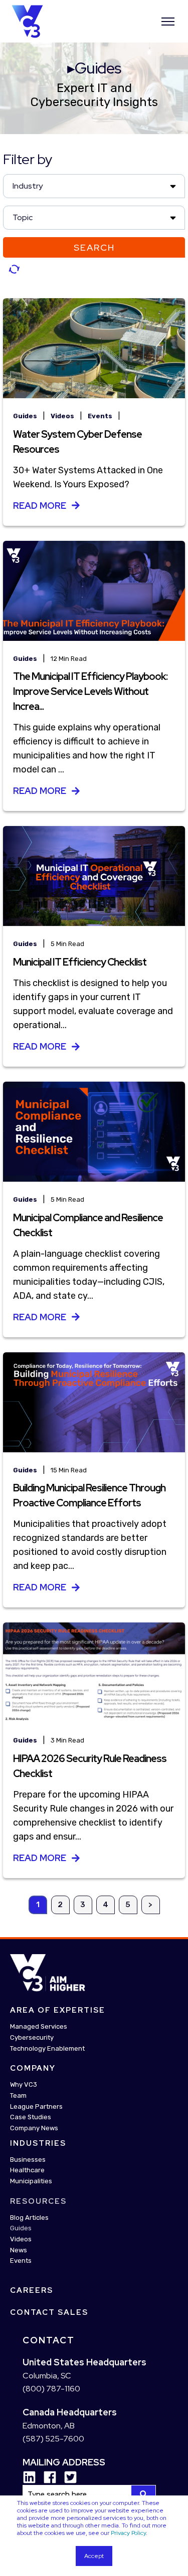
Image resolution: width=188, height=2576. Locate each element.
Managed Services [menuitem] (39, 2026)
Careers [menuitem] (32, 2290)
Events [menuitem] (21, 2261)
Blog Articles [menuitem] (29, 2218)
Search (94, 247)
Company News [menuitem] (34, 2128)
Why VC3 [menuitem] (24, 2084)
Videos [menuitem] (21, 2239)
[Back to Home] (27, 21)
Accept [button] (94, 2556)
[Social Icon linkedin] (29, 2477)
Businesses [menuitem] (28, 2160)
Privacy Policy (128, 2533)
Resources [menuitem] (38, 2201)
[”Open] (168, 22)
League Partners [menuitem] (36, 2106)
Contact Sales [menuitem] (49, 2312)
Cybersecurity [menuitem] (32, 2037)
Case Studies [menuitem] (31, 2117)
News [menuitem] (19, 2250)
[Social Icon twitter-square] (67, 2477)
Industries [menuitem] (38, 2143)
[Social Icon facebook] (46, 2477)
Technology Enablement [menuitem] (47, 2048)
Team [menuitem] (18, 2095)
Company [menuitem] (33, 2068)
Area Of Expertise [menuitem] (58, 2010)
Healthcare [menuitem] (27, 2170)
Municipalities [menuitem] (31, 2181)
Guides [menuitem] (21, 2228)
